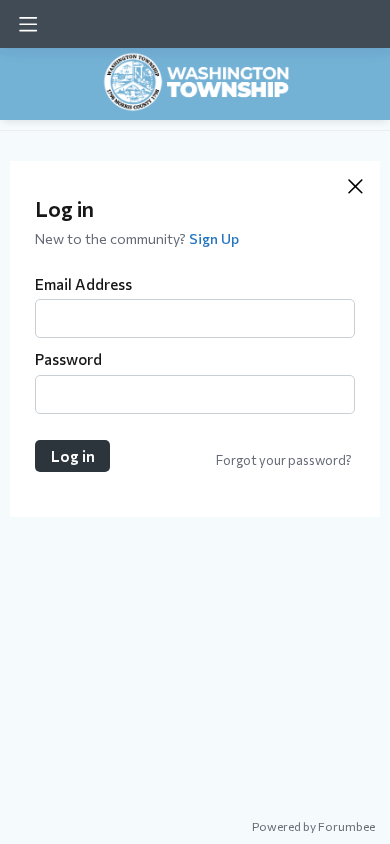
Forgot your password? (284, 460)
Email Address (83, 284)
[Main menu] (28, 24)
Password (68, 359)
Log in (73, 456)
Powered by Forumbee (313, 826)
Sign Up (214, 238)
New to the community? (112, 238)
